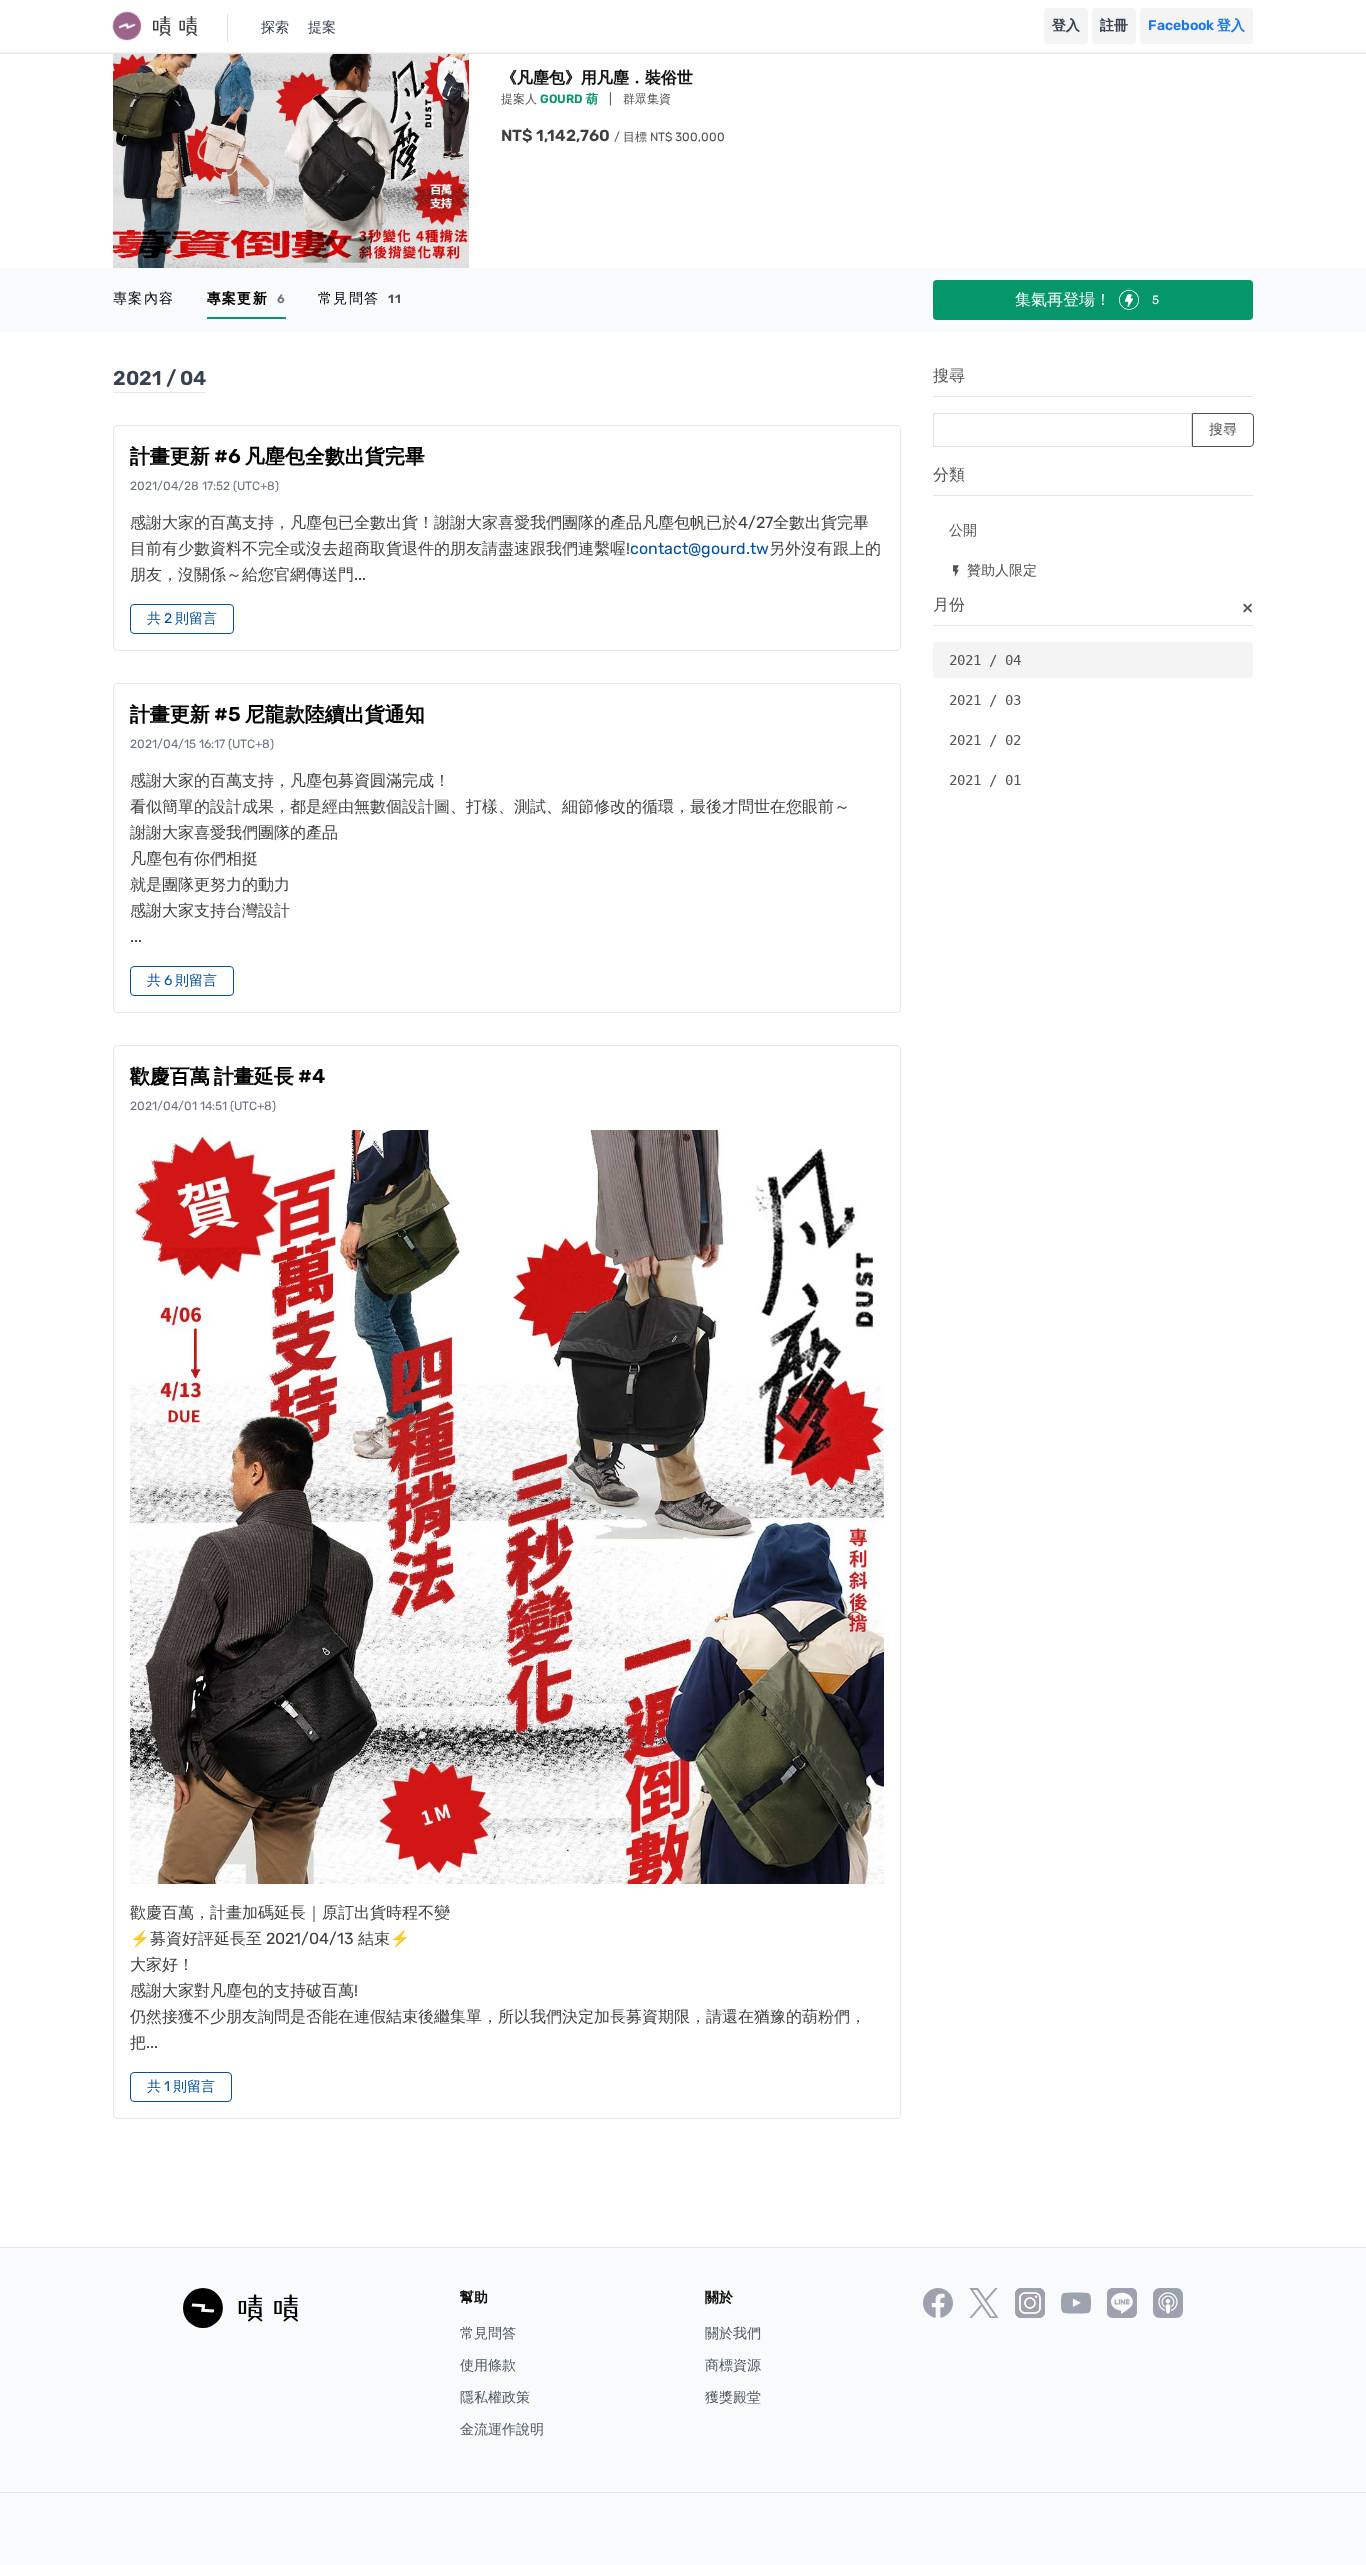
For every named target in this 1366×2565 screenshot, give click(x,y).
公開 (963, 529)
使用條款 (488, 2365)
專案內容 (144, 298)
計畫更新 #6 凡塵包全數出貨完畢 (277, 456)
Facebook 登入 (1196, 25)
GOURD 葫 (570, 99)
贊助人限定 (993, 569)
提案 (322, 27)
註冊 (1114, 25)
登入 (1066, 25)
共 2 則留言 (182, 618)
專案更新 (246, 298)
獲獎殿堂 (733, 2397)
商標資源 (733, 2365)
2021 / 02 (985, 740)
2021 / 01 (985, 780)
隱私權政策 (495, 2397)
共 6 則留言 (182, 980)
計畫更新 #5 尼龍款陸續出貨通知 (277, 714)
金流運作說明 (502, 2429)
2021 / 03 (985, 700)
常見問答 (360, 298)
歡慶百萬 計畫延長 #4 (227, 1076)
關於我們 (733, 2333)
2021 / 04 (985, 660)
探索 (275, 27)
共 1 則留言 (181, 2086)
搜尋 (949, 375)
